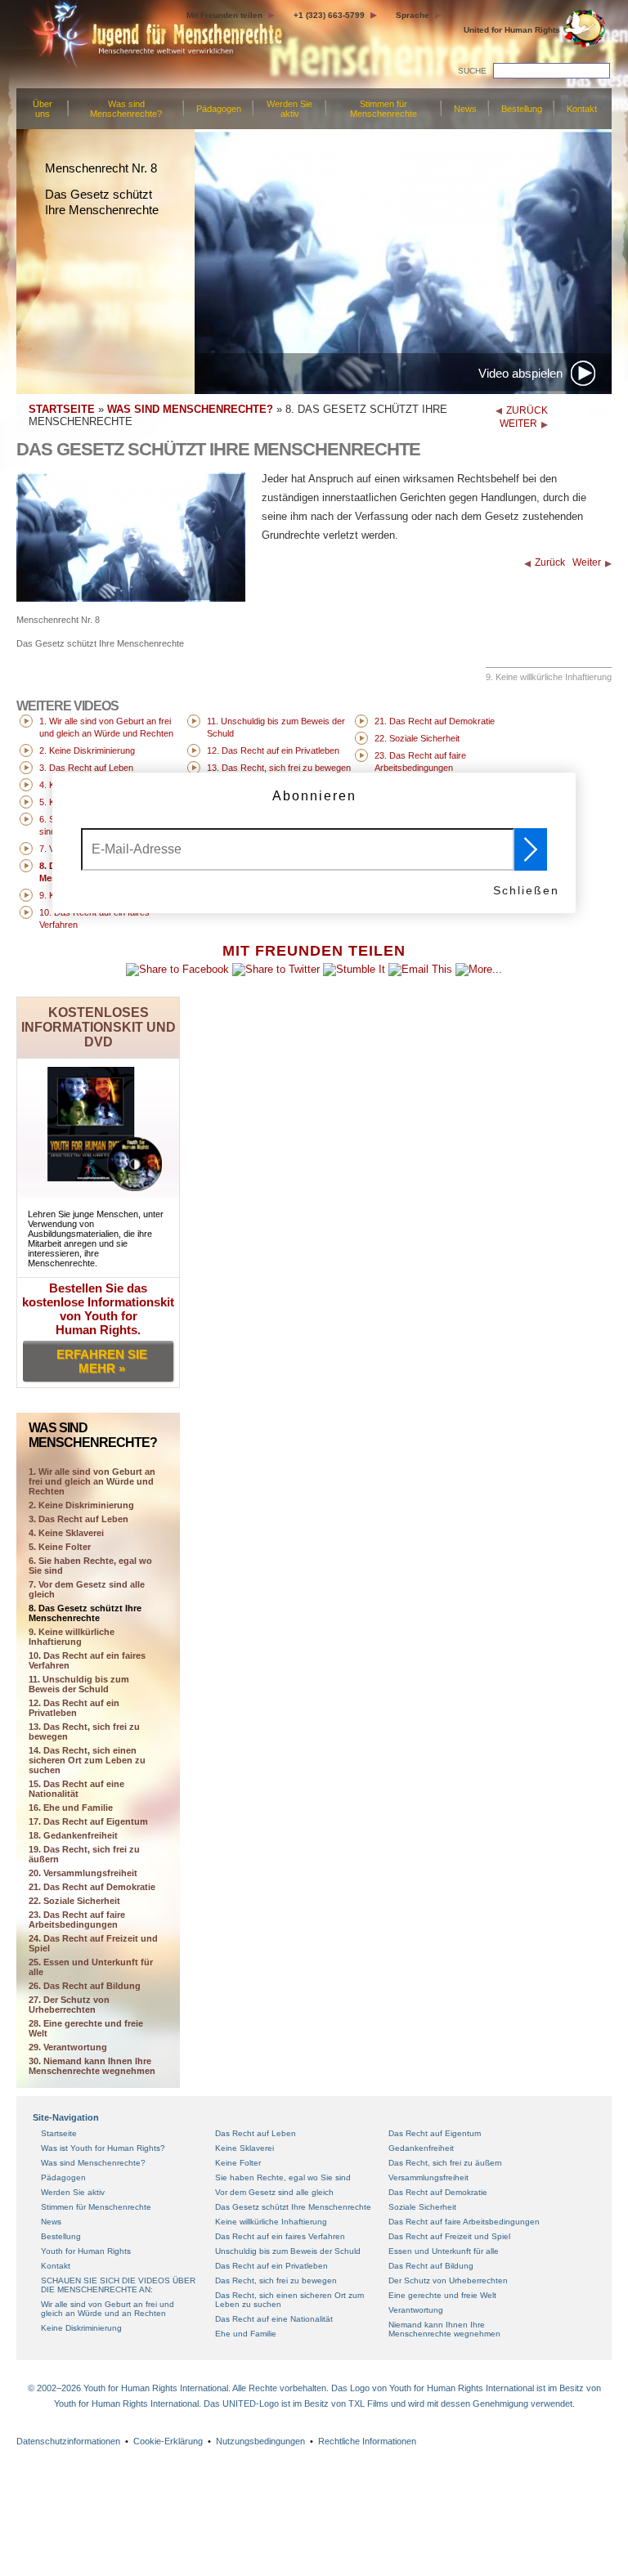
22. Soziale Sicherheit (74, 1901)
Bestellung (522, 109)
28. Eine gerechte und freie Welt (86, 2028)
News (465, 109)
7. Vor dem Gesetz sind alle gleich (87, 1589)
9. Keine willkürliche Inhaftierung (72, 1637)
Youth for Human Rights (86, 2251)
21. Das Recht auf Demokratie (92, 1887)
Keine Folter (238, 2163)
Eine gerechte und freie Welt (442, 2295)
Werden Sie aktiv (289, 109)
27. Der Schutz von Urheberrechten (69, 2005)
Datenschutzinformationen (68, 2441)
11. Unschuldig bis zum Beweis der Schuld (79, 1684)
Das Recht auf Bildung (431, 2266)
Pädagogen (219, 109)
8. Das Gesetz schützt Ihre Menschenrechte (85, 1613)
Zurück (550, 562)
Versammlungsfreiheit (428, 2177)
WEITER (518, 423)
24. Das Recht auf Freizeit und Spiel (93, 1943)
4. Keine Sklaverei (66, 1533)
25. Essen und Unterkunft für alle (91, 1967)
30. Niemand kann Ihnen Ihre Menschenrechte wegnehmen (92, 2066)
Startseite (59, 2133)
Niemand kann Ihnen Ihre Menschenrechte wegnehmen (444, 2329)
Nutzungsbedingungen (260, 2441)
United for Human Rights (512, 30)
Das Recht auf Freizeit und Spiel (449, 2236)
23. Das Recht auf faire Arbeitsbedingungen (77, 1920)
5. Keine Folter (60, 1547)
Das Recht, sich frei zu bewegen (276, 2280)
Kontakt (582, 109)
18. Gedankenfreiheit (73, 1835)
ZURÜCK (527, 410)
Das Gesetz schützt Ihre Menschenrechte (293, 2207)
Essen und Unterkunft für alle (444, 2251)
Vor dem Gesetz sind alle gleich (274, 2192)
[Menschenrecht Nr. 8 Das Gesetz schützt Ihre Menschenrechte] (131, 598)
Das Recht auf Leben (256, 2133)
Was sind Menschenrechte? (126, 109)
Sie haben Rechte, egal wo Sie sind (283, 2177)
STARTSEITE (62, 409)
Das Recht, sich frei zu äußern (445, 2163)
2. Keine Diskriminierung (81, 1505)
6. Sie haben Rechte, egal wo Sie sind (90, 1566)
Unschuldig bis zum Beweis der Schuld (288, 2251)
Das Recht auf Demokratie (438, 2192)
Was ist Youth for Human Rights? (103, 2148)
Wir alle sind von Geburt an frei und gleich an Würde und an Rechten (108, 2309)
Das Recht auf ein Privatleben (271, 2266)
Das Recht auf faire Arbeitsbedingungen (464, 2222)
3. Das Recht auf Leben (78, 1519)
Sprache (413, 15)
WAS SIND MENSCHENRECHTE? (190, 409)
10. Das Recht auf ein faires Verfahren (87, 1660)
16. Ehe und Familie (71, 1808)
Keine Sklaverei (244, 2148)
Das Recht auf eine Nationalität (274, 2319)
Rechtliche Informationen (367, 2441)
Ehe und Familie (246, 2334)
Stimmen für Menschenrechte (384, 109)
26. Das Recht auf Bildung (85, 1986)
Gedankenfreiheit (421, 2148)
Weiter (587, 562)
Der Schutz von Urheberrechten (448, 2280)
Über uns (43, 109)
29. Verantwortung (68, 2047)
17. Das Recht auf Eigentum (88, 1821)
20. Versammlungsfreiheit (83, 1873)
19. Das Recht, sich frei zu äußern (84, 1854)
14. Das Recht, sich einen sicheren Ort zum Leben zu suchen (87, 1760)
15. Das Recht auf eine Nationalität (76, 1789)
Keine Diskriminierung (81, 2328)
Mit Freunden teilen (224, 15)
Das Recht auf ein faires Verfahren (280, 2236)
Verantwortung (416, 2310)
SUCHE (472, 71)
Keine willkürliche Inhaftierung (271, 2222)
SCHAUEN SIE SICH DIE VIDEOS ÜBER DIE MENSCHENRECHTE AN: (118, 2285)
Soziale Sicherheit (422, 2207)
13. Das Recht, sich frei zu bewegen (84, 1732)
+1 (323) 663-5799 (329, 15)
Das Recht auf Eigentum (435, 2133)
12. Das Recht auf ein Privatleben (74, 1708)
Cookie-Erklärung (168, 2441)
